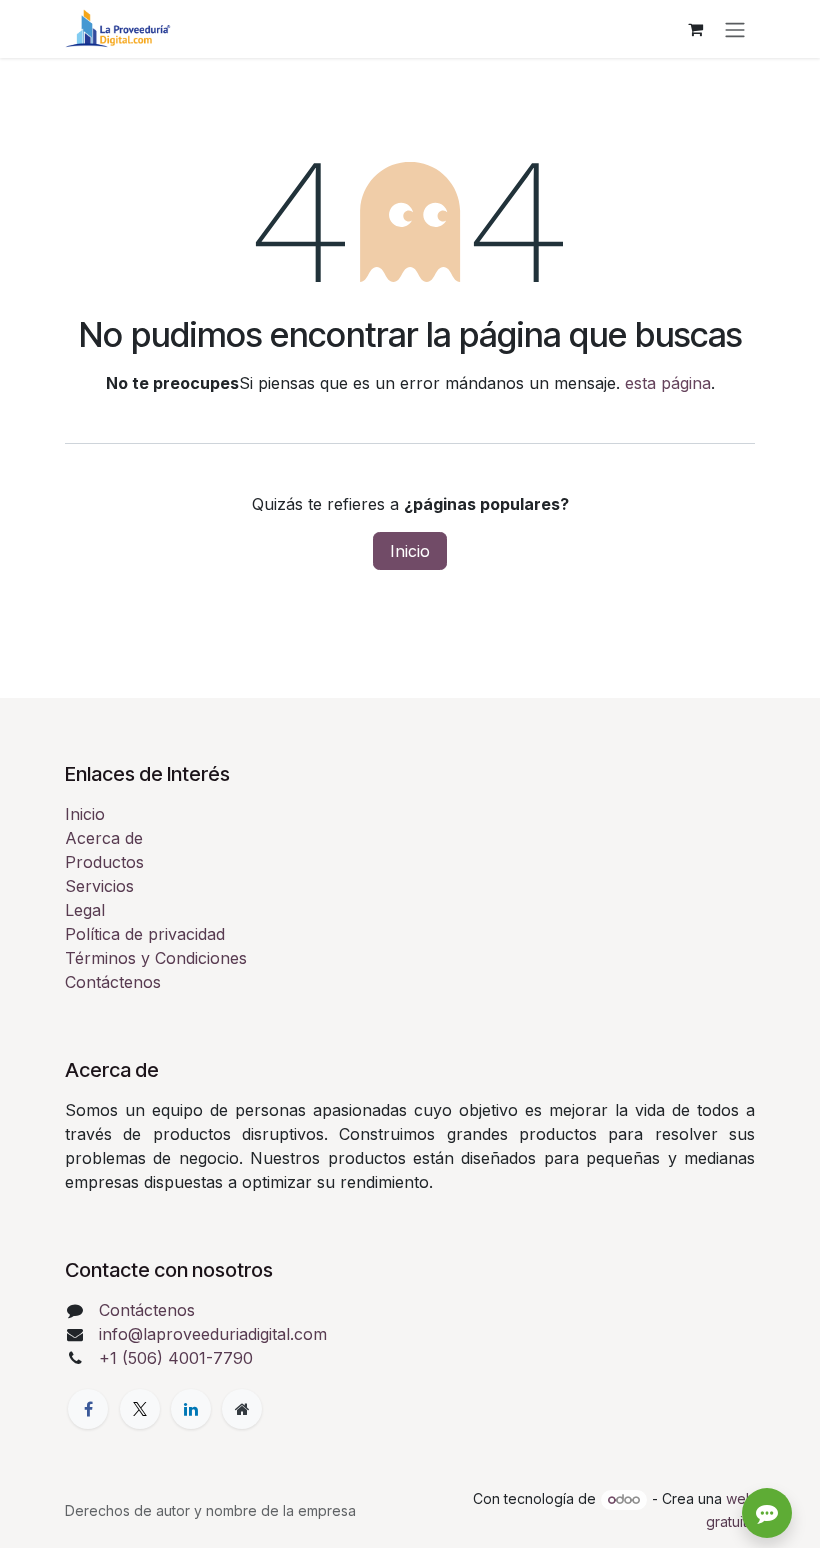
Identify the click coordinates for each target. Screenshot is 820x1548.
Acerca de (104, 838)
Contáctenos (113, 982)
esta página (668, 383)
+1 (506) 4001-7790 (176, 1358)
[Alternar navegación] (735, 29)
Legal (85, 910)
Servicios (99, 886)
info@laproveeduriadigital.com (213, 1334)
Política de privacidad (145, 934)
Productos (104, 862)
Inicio (410, 551)
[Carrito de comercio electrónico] (695, 29)
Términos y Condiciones (156, 958)
